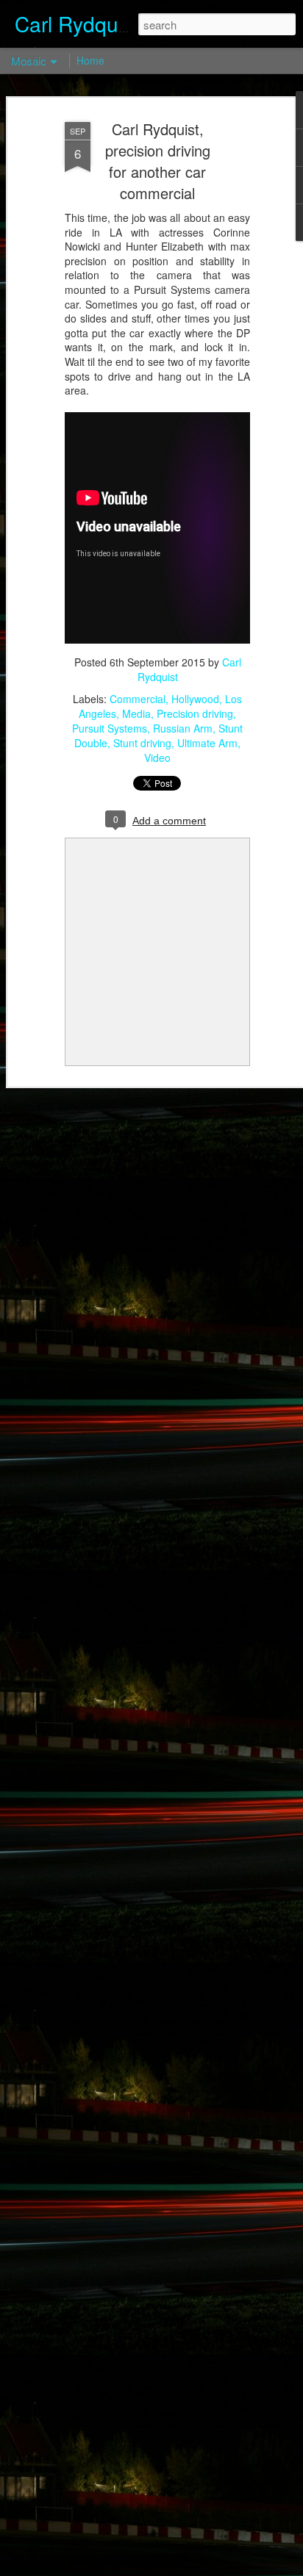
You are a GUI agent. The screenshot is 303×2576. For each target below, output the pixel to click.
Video (157, 758)
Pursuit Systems (110, 728)
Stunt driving (142, 743)
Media (136, 713)
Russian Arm (183, 728)
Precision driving (195, 713)
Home (90, 60)
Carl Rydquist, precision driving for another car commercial (158, 161)
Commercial (138, 699)
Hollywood (195, 699)
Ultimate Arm (207, 743)
